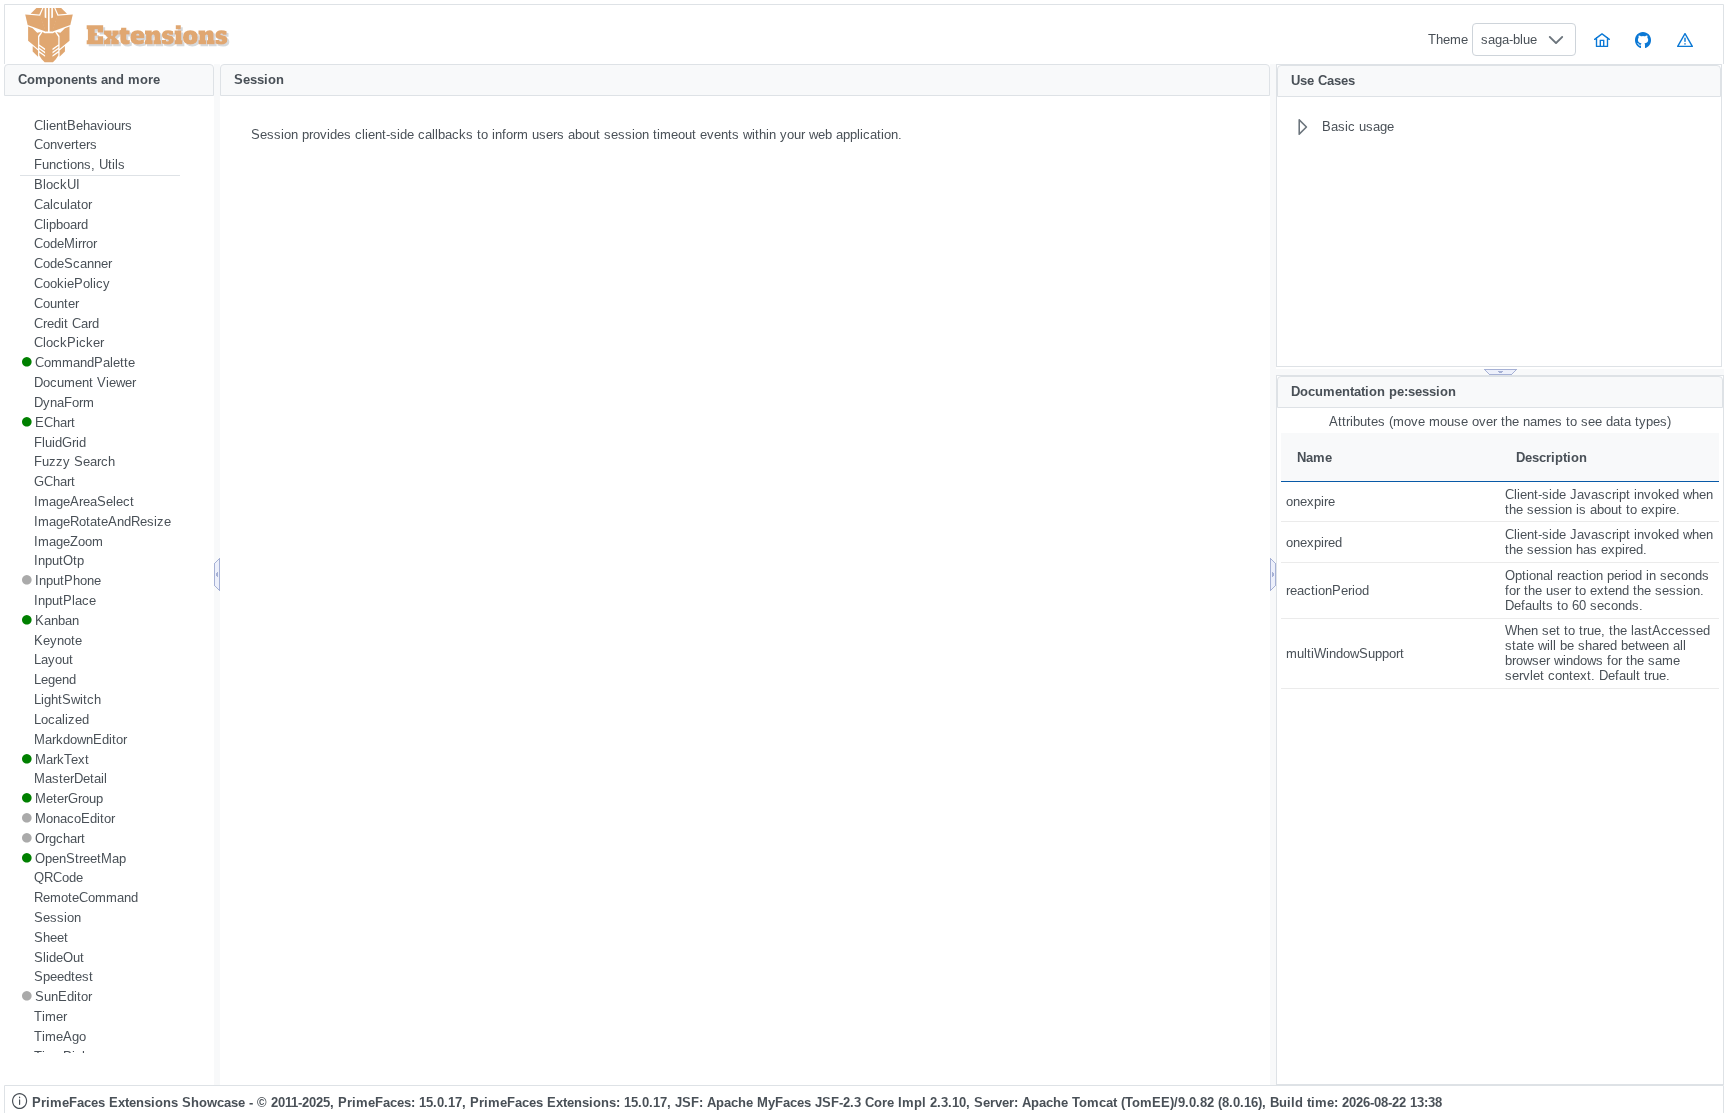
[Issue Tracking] (1685, 39)
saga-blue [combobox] (1509, 39)
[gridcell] (1390, 501)
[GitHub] (1644, 39)
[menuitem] (100, 126)
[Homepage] (1602, 39)
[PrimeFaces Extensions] (49, 35)
